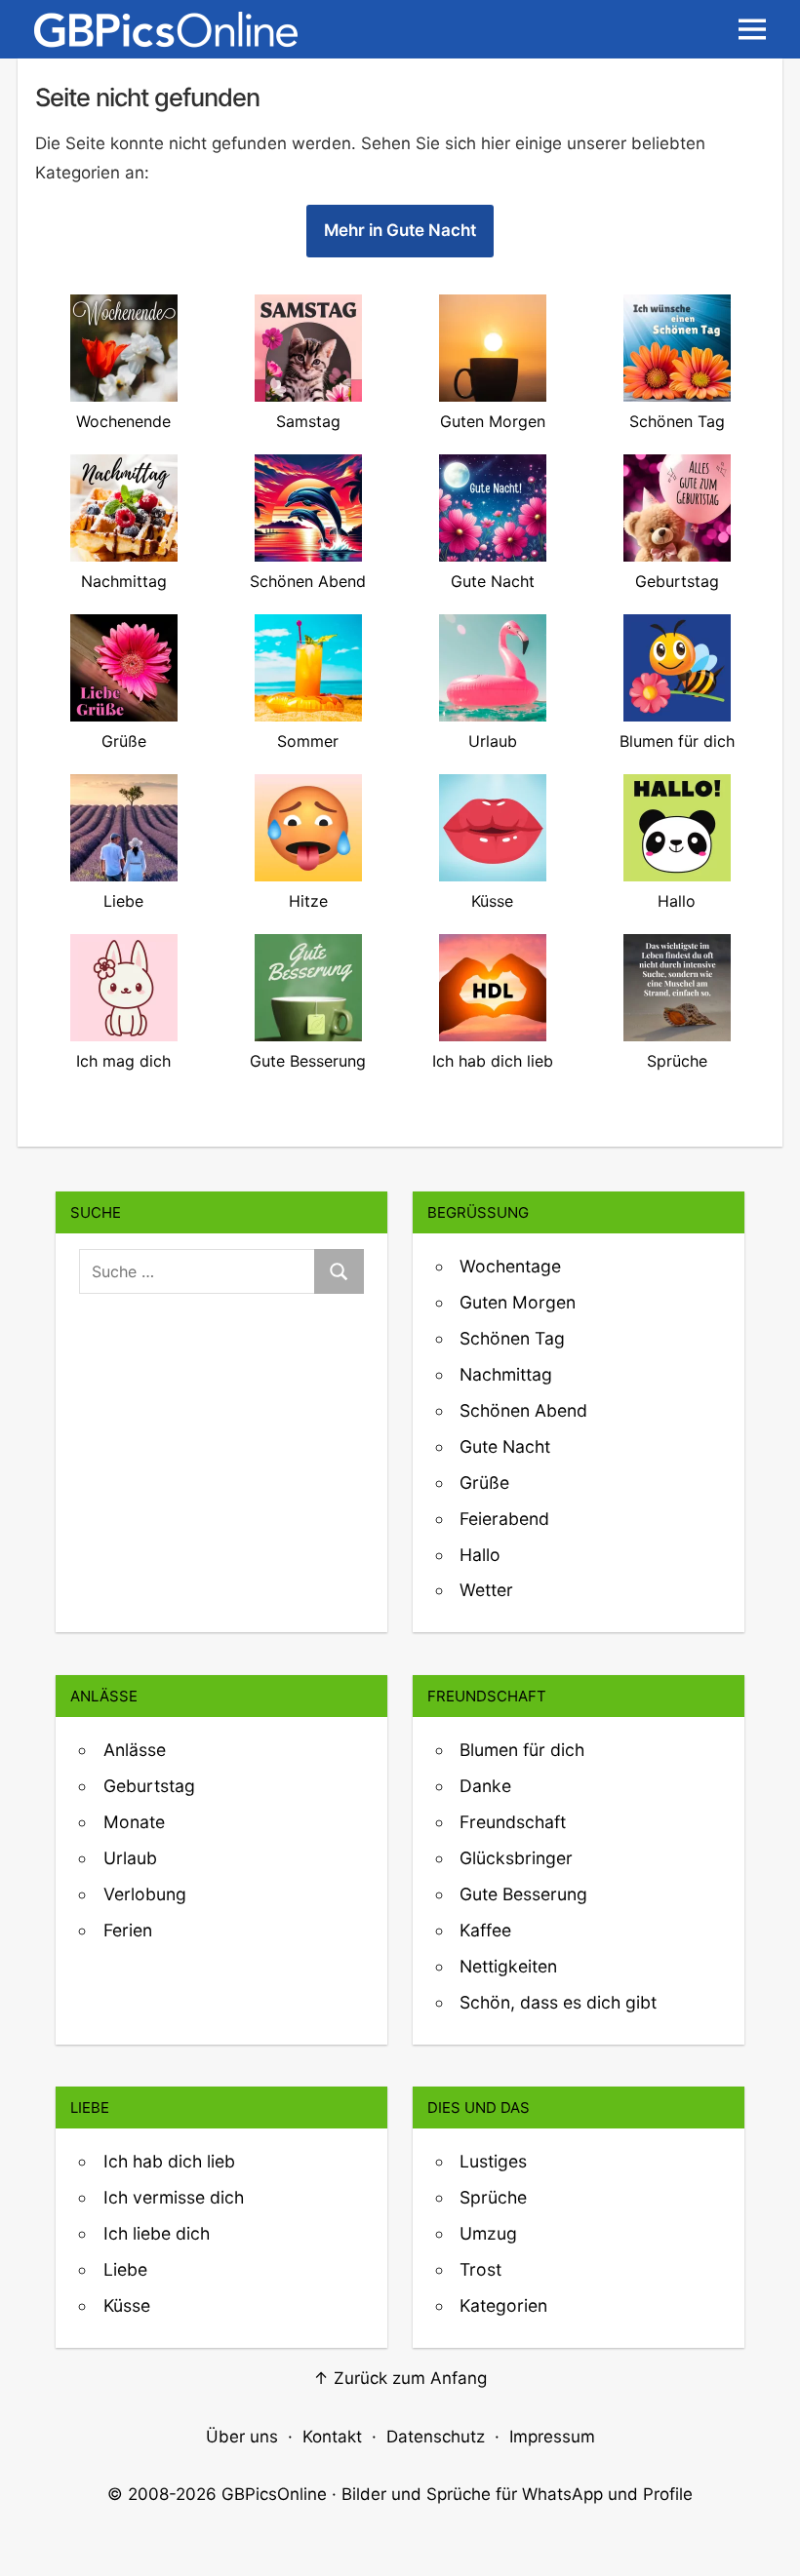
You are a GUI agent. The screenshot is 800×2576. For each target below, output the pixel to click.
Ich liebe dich (157, 2233)
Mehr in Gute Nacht (400, 230)
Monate (134, 1822)
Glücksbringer (516, 1858)
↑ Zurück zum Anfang (400, 2378)
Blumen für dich (522, 1750)
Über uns (242, 2437)
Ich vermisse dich (174, 2197)
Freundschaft (513, 1822)
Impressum (552, 2437)
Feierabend (504, 1519)
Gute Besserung (523, 1894)
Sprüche (493, 2197)
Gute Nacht (505, 1446)
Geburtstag (149, 1786)
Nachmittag (506, 1374)
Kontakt (332, 2437)
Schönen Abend (523, 1410)
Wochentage (510, 1266)
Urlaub (130, 1858)
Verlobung (145, 1894)
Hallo (480, 1555)
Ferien (128, 1930)
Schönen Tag (512, 1338)
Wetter (486, 1590)
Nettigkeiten (508, 1966)
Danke (485, 1786)
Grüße (484, 1483)
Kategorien (503, 2305)
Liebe (125, 2269)
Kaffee (485, 1930)
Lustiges (493, 2161)
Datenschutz (436, 2437)
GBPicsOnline (274, 2494)
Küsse (127, 2305)
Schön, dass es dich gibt (558, 2002)
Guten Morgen (518, 1302)
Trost (480, 2269)
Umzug (488, 2233)
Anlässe (135, 1750)
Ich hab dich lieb (169, 2161)
